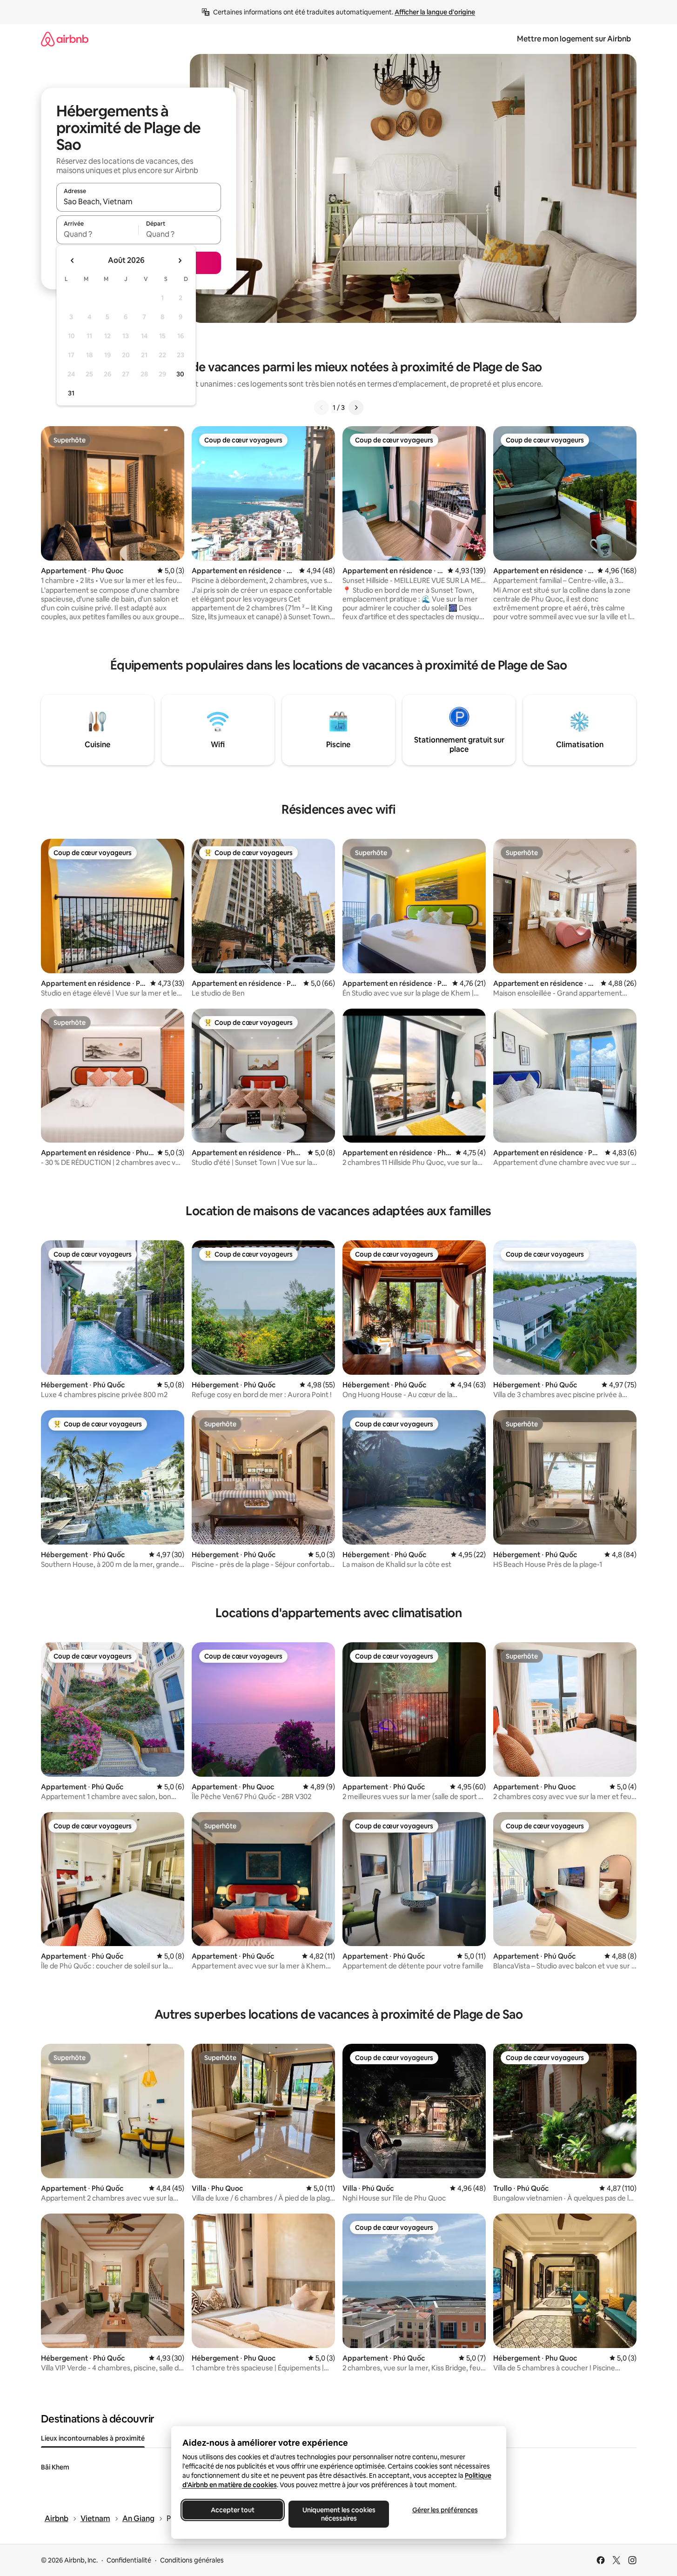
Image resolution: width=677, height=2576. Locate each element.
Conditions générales (192, 2560)
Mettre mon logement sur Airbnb (574, 39)
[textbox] (97, 234)
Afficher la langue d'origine (435, 12)
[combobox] (139, 201)
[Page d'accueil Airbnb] (65, 39)
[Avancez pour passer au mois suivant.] (180, 261)
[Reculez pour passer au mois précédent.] (73, 261)
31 (71, 393)
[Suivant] (356, 408)
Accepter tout (233, 2510)
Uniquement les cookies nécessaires (338, 2514)
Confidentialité (129, 2560)
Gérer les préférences (445, 2510)
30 (180, 374)
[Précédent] (322, 408)
